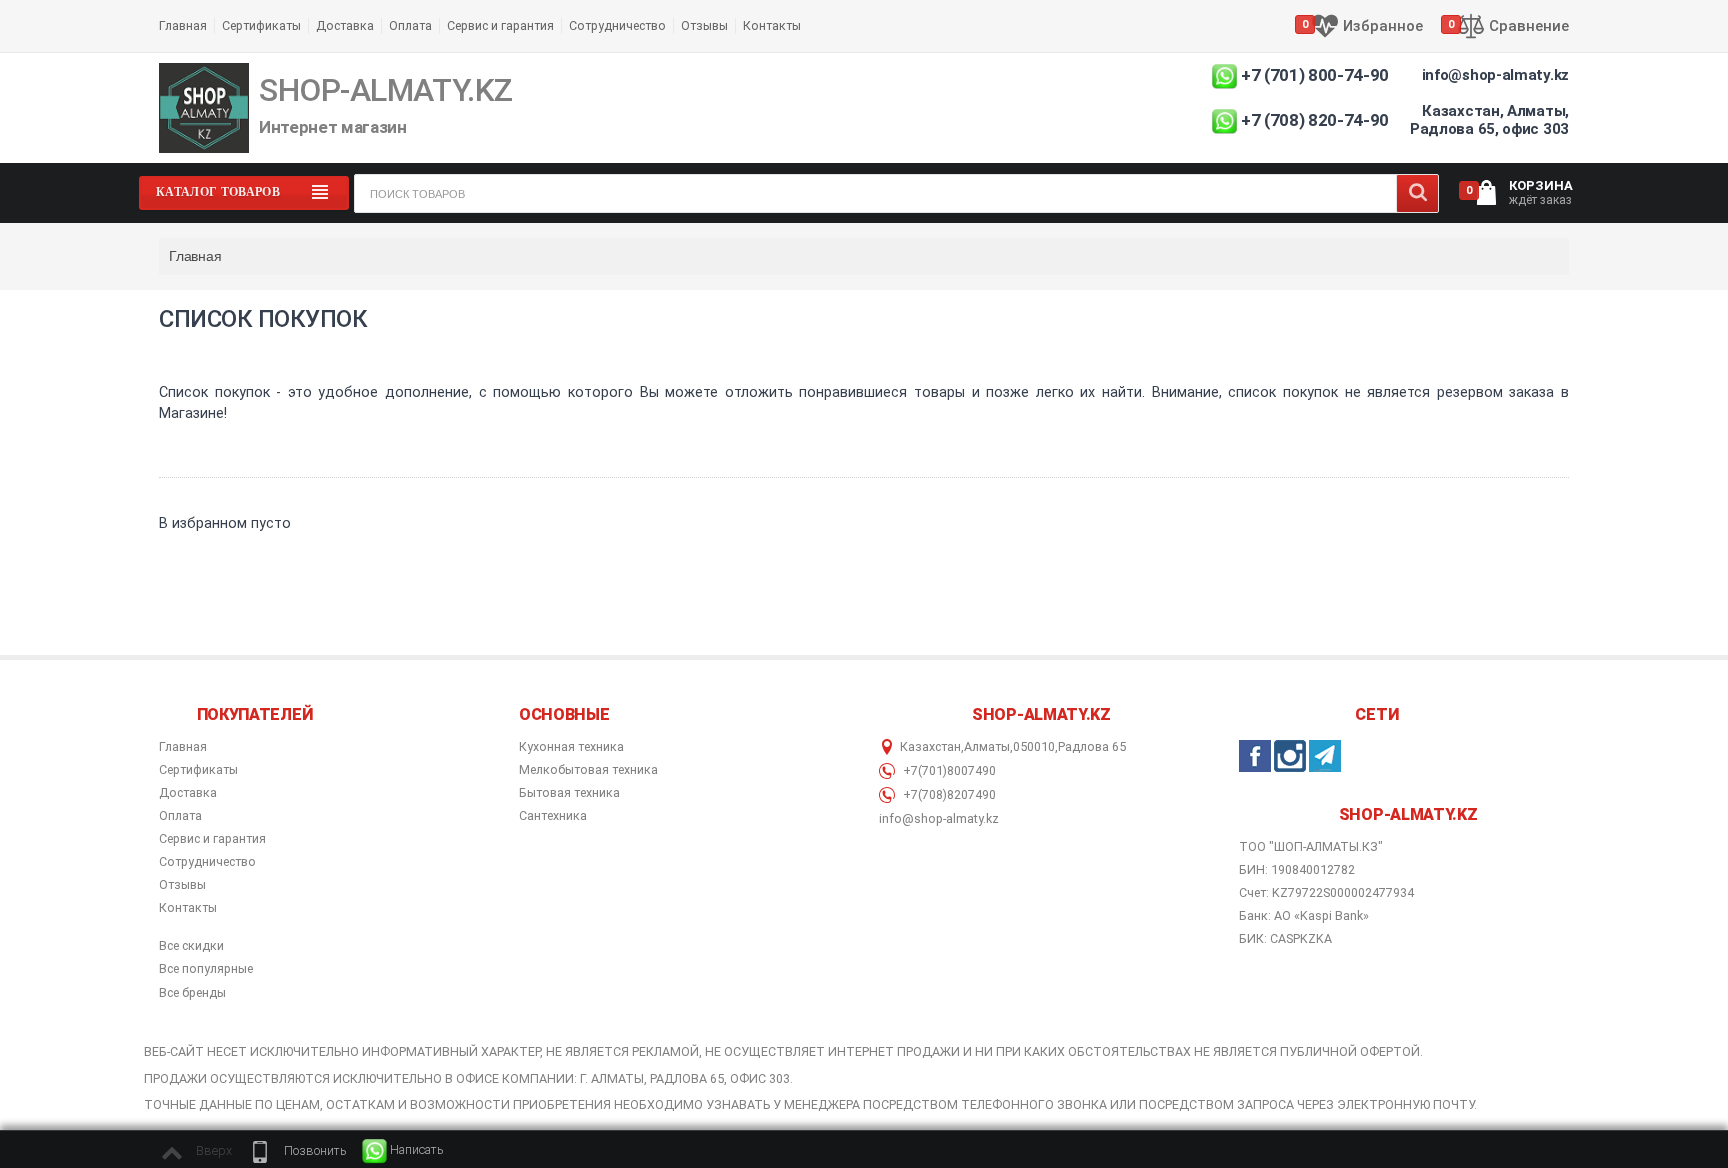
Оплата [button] (180, 816)
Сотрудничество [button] (207, 862)
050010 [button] (1034, 747)
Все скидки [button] (191, 946)
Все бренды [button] (192, 993)
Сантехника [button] (553, 816)
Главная (183, 25)
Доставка (345, 25)
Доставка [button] (188, 793)
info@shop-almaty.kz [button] (939, 819)
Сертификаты (261, 25)
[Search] (1417, 193)
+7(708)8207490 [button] (948, 795)
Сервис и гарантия (500, 25)
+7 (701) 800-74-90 (1315, 75)
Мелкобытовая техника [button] (588, 770)
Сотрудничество (617, 25)
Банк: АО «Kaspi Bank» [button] (1304, 915)
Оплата (410, 25)
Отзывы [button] (182, 885)
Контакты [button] (188, 908)
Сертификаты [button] (198, 770)
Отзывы (704, 25)
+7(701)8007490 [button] (948, 771)
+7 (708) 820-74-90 (1315, 120)
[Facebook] (1255, 756)
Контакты (772, 25)
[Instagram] (1290, 756)
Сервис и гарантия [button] (212, 839)
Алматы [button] (987, 747)
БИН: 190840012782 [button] (1297, 869)
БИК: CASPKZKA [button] (1285, 938)
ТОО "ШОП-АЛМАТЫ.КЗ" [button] (1311, 847)
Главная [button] (183, 747)
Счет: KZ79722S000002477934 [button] (1326, 892)
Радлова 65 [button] (1092, 747)
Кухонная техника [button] (571, 747)
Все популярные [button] (206, 969)
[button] (297, 1151)
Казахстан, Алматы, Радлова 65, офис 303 (1489, 120)
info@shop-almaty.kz (1495, 75)
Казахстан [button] (930, 747)
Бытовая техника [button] (569, 793)
